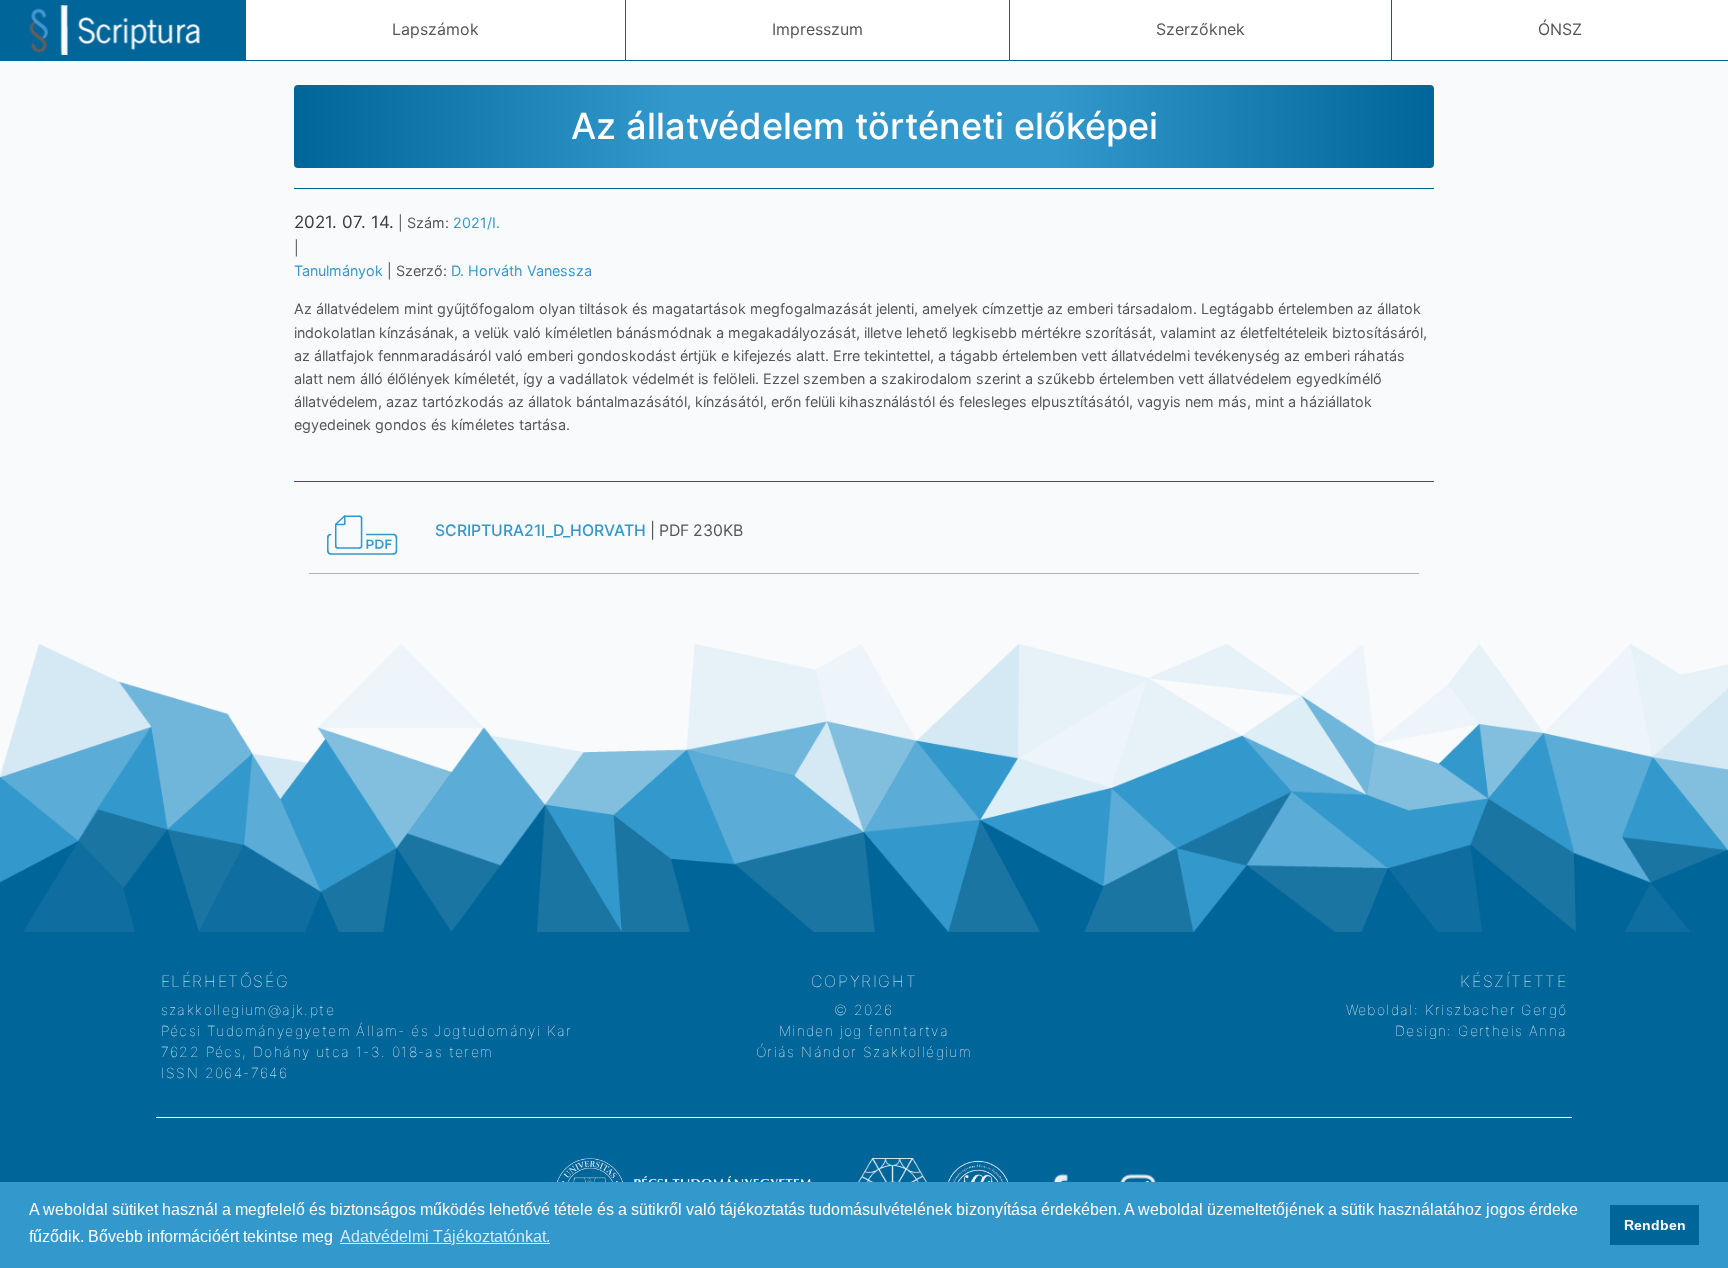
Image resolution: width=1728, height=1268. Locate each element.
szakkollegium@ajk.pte (248, 1009)
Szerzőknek (1200, 29)
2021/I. (476, 222)
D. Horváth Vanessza (521, 270)
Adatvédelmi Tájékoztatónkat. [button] (445, 1236)
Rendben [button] (1655, 1225)
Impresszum (817, 29)
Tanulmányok (338, 270)
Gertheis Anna (1510, 1030)
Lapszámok (435, 29)
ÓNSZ (1560, 29)
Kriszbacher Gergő (1493, 1009)
